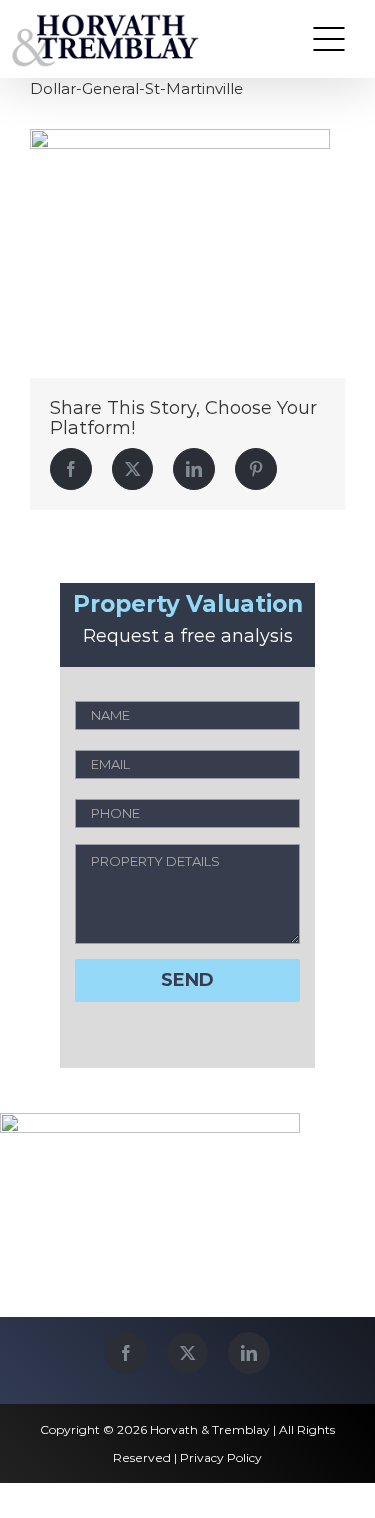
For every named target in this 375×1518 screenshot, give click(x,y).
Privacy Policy (221, 1457)
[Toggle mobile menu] (329, 39)
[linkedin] (249, 1353)
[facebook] (126, 1353)
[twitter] (187, 1353)
